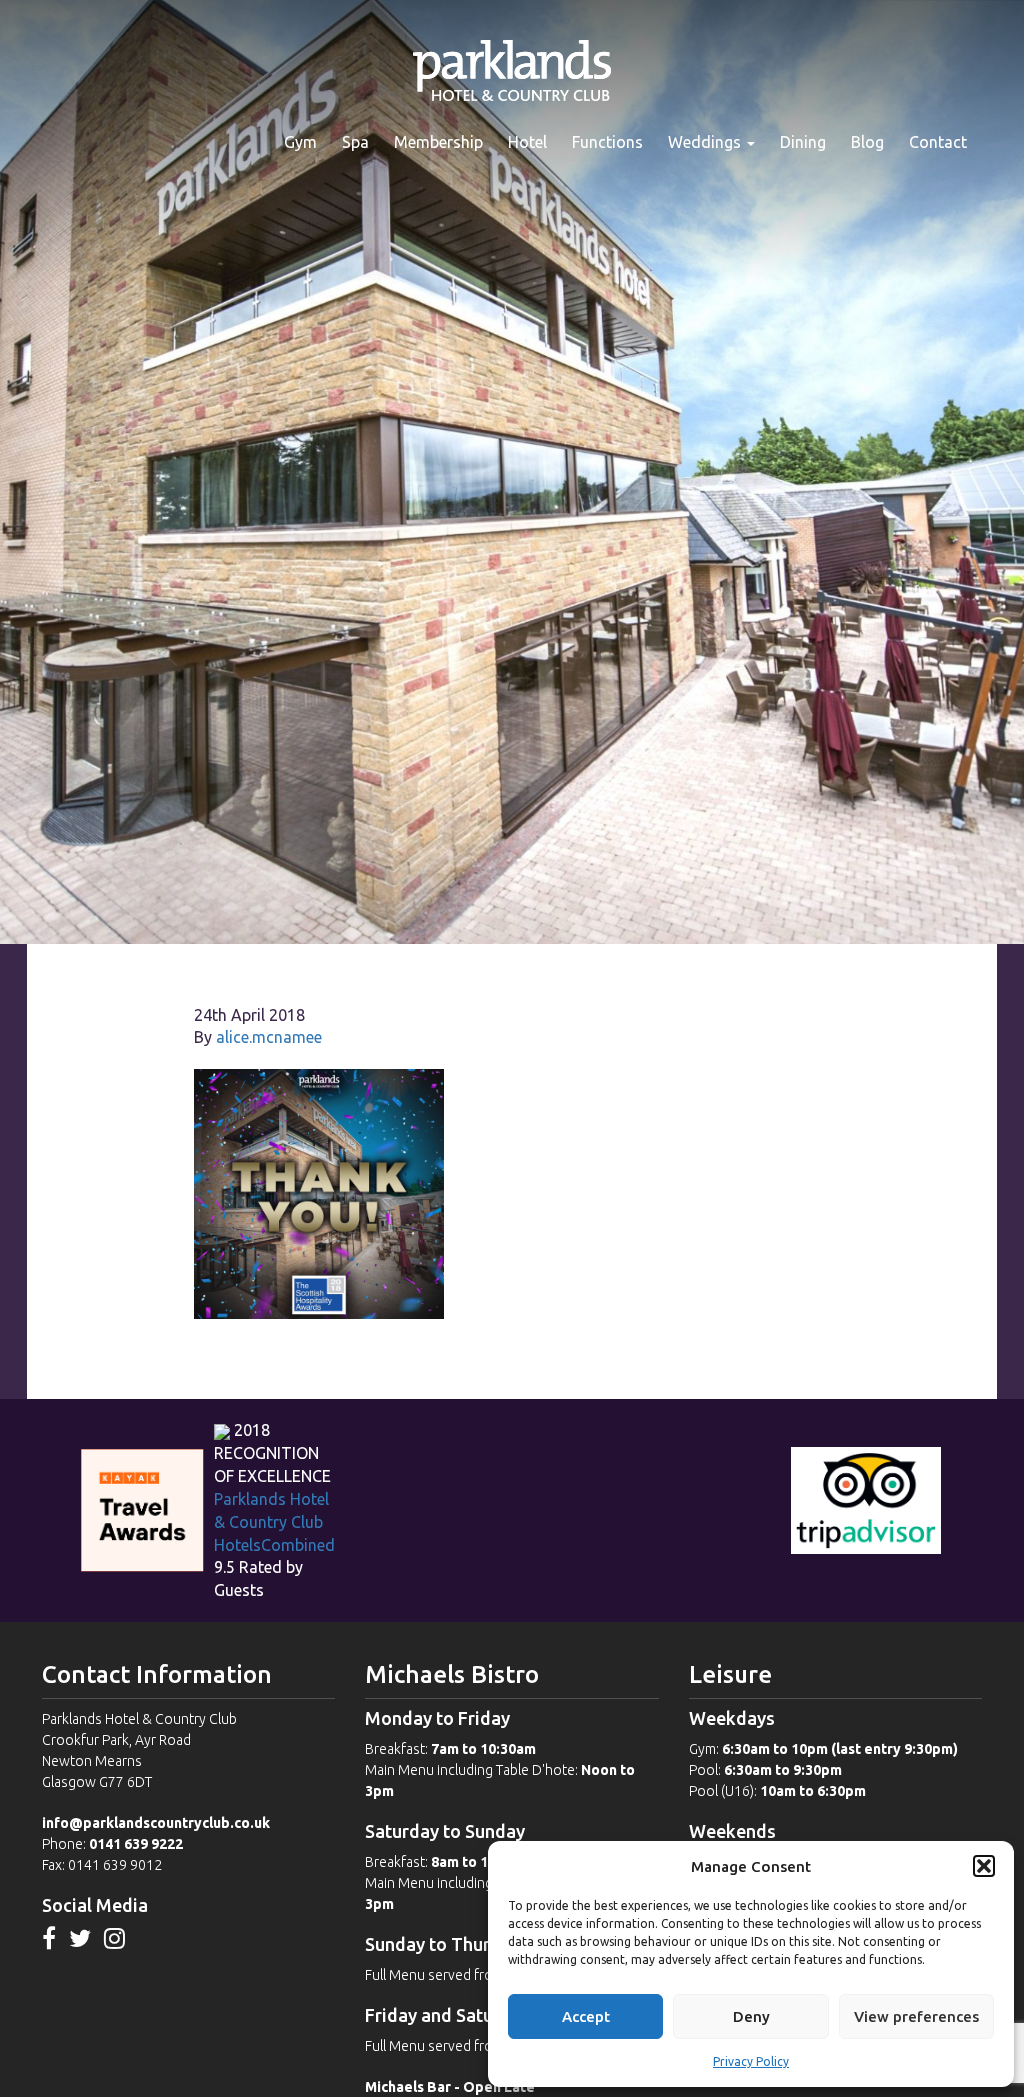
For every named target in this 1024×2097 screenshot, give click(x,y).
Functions (607, 142)
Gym (300, 142)
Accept (586, 2016)
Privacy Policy (751, 2061)
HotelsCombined (274, 1545)
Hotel (527, 142)
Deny (751, 2016)
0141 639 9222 (136, 1844)
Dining (803, 142)
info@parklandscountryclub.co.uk (156, 1823)
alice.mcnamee (269, 1037)
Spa (355, 142)
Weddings (706, 142)
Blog (867, 142)
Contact (938, 142)
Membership (438, 142)
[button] (984, 1866)
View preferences (916, 2016)
